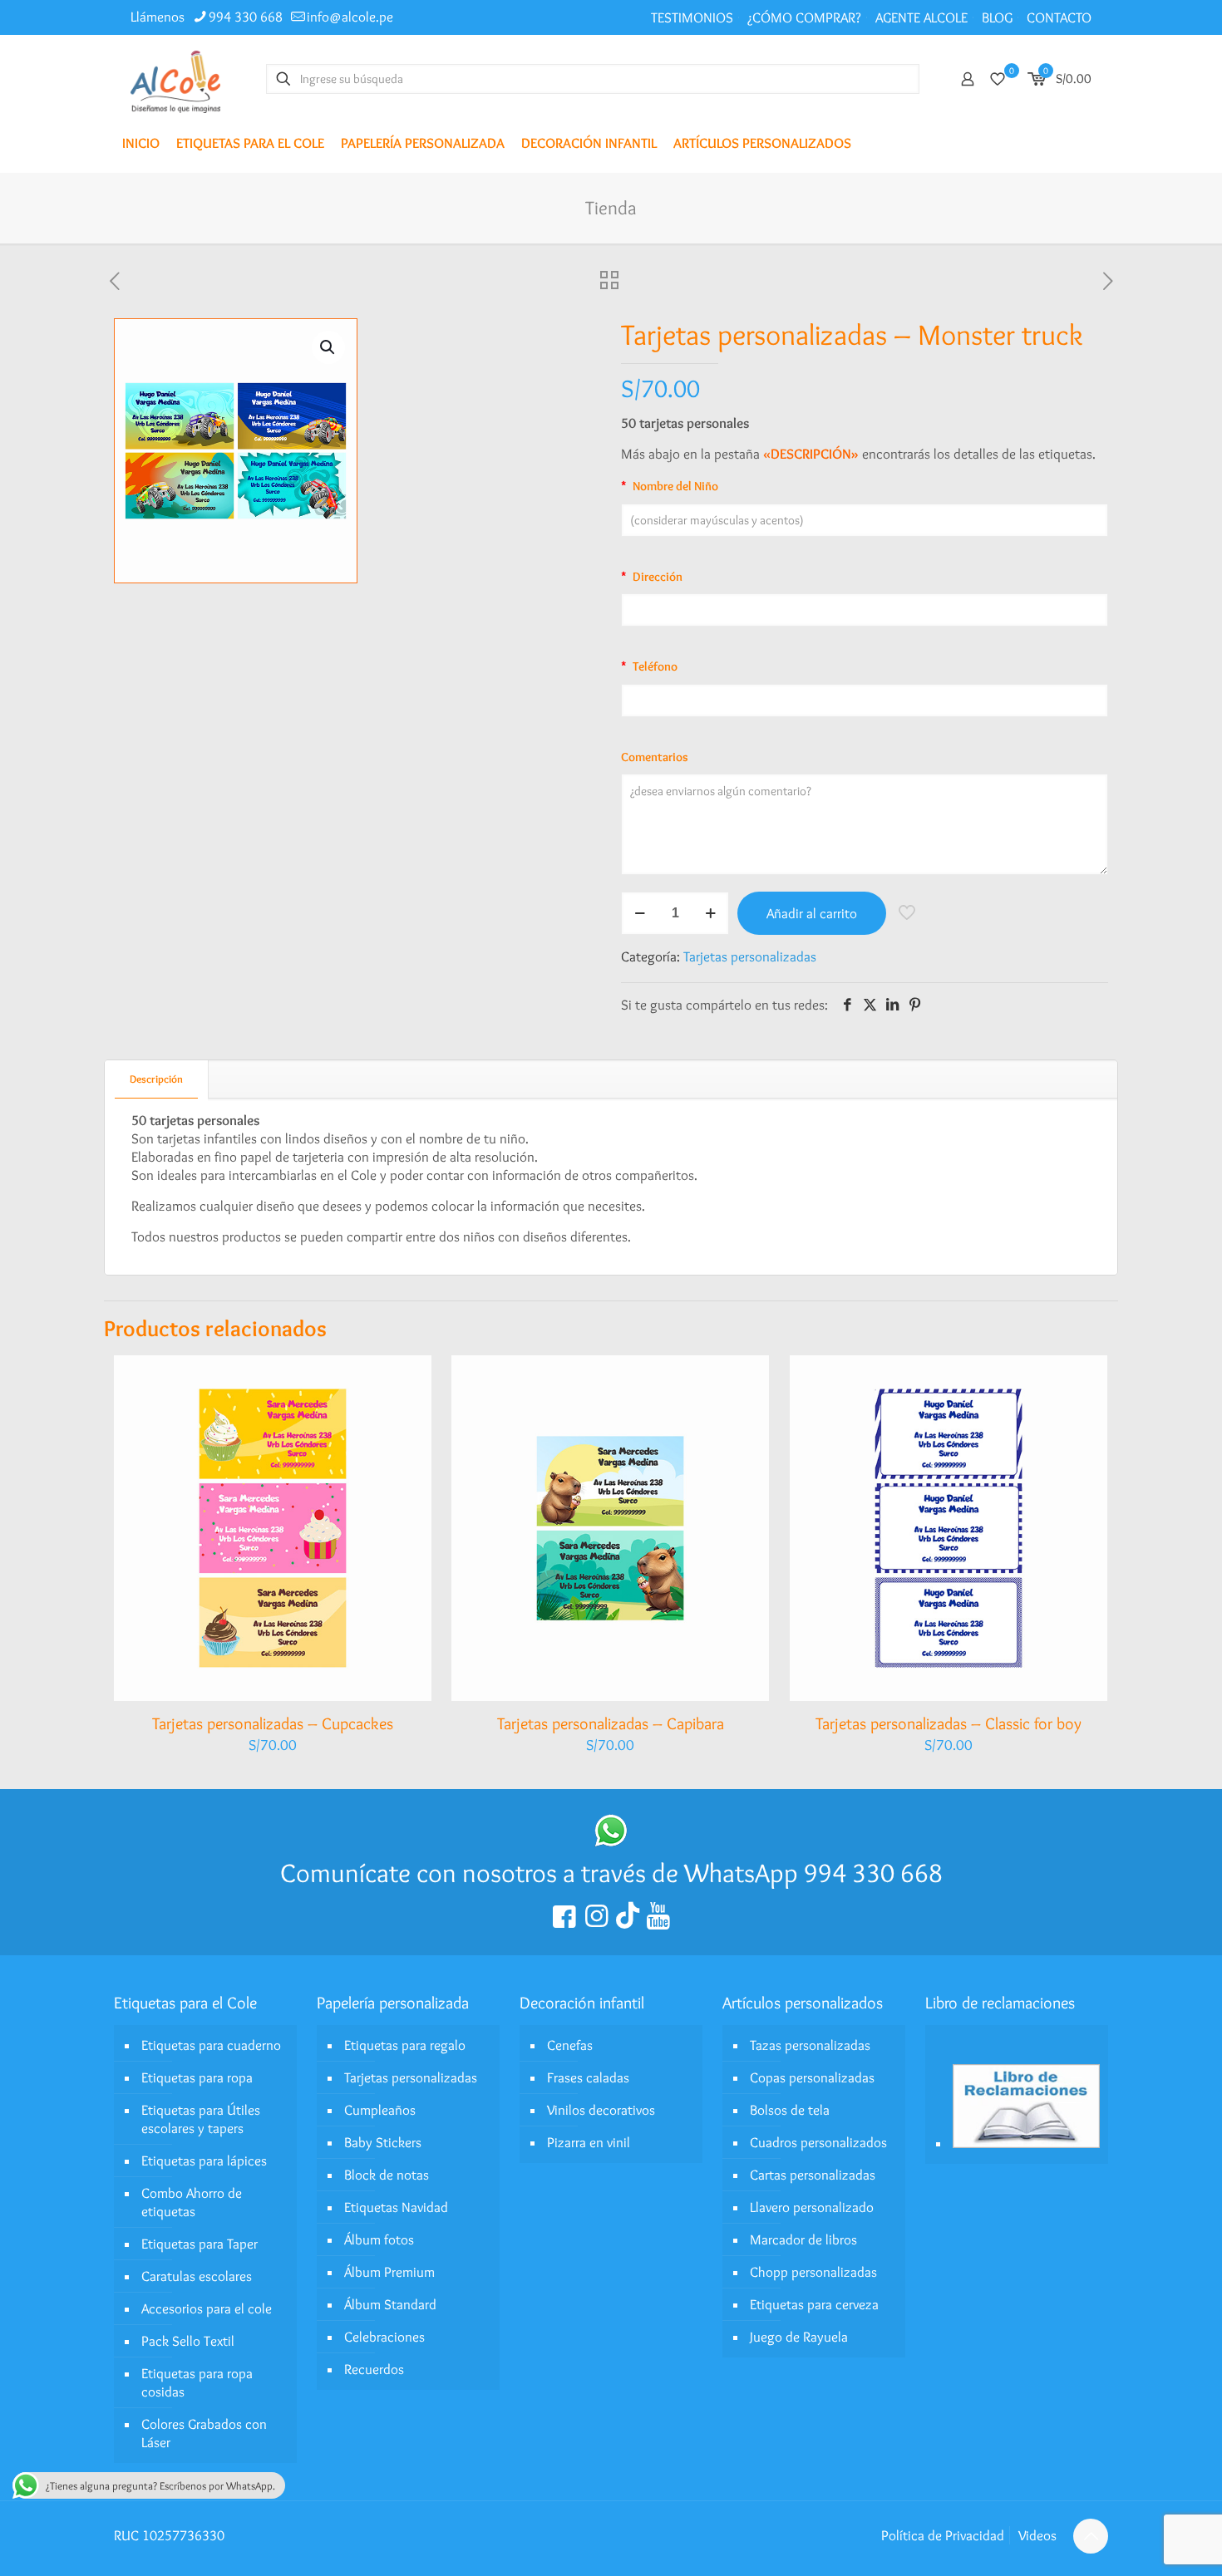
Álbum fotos (379, 2239)
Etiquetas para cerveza (814, 2304)
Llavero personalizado (812, 2207)
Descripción (156, 1079)
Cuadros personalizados (818, 2142)
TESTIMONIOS (692, 17)
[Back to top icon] (1091, 2536)
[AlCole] (175, 79)
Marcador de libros (803, 2239)
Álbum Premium (389, 2272)
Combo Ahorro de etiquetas (192, 2202)
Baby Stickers (383, 2142)
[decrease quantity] (640, 913)
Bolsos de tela (790, 2110)
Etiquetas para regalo (405, 2045)
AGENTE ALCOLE (921, 17)
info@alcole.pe (350, 17)
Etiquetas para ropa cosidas (197, 2382)
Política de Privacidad (943, 2535)
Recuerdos (374, 2369)
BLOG (997, 17)
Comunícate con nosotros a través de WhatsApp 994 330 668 (611, 1873)
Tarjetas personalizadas (750, 956)
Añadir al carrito (812, 913)
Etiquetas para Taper (200, 2244)
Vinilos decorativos (601, 2110)
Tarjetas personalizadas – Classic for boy (949, 1723)
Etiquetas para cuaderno (211, 2045)
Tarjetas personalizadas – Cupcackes (273, 1723)
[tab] (157, 1079)
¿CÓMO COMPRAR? (804, 17)
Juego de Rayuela (799, 2337)
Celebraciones (384, 2337)
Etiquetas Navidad (396, 2207)
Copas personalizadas (812, 2077)
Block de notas (387, 2175)
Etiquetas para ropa (197, 2077)
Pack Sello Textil (188, 2341)
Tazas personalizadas (810, 2045)
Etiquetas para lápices (204, 2161)
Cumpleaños (380, 2110)
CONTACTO (1059, 17)
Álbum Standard (390, 2304)
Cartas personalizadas (813, 2175)
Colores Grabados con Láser (204, 2433)
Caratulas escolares (197, 2276)
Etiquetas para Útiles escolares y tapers (201, 2119)
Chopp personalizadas (813, 2272)
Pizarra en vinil (589, 2142)
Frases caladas (588, 2077)
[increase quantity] (710, 913)
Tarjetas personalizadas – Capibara (611, 1723)
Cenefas (570, 2045)
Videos (1037, 2535)
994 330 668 (246, 17)
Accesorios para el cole (207, 2308)
